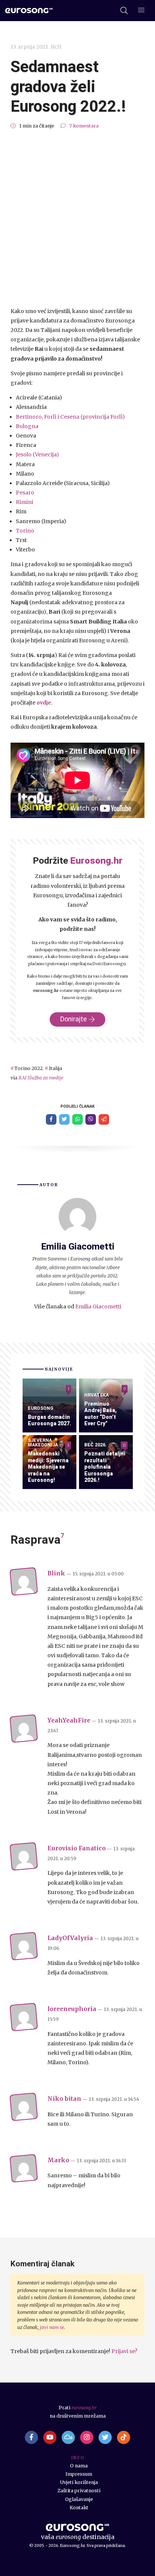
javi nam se (52, 2327)
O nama (79, 2466)
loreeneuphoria (72, 2009)
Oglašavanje (79, 2499)
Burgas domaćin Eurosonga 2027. (49, 1420)
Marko (58, 2160)
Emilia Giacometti (98, 1306)
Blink (56, 1573)
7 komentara (84, 126)
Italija (55, 1068)
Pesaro (25, 493)
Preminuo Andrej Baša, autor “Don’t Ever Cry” (100, 1414)
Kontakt (79, 2508)
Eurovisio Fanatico (77, 1848)
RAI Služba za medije (41, 1078)
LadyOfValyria (70, 1938)
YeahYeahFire (69, 1720)
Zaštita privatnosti (79, 2491)
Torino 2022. (29, 1068)
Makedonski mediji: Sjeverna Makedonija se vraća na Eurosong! (48, 1467)
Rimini (24, 502)
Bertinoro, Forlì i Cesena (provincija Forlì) (70, 417)
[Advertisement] (77, 218)
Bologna (27, 426)
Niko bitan (64, 2099)
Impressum (79, 2474)
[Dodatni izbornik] (141, 11)
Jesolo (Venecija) (37, 454)
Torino (25, 531)
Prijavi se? (124, 2351)
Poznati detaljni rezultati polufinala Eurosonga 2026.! (105, 1467)
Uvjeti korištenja (79, 2482)
